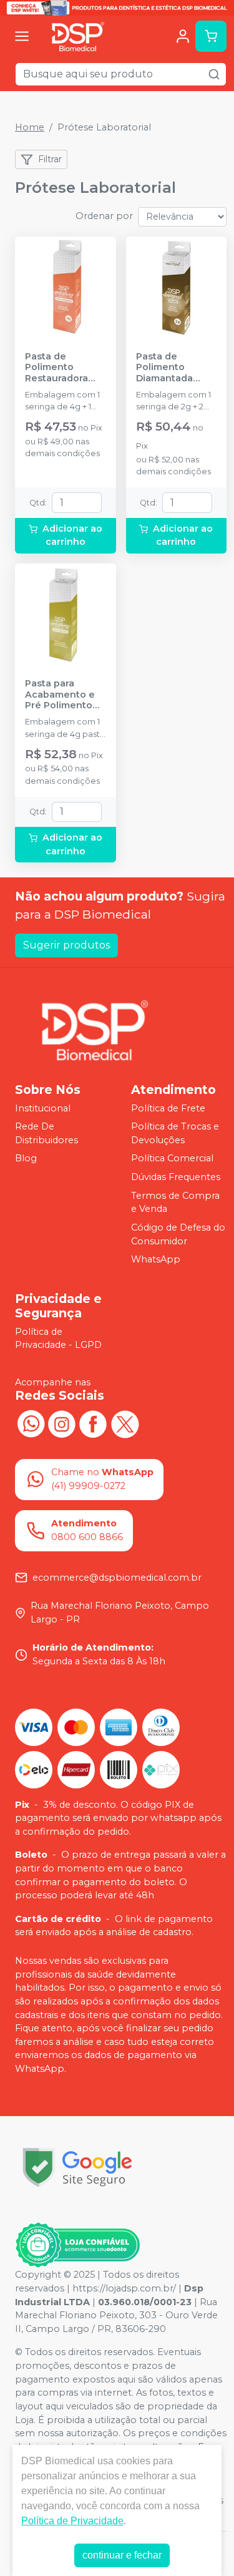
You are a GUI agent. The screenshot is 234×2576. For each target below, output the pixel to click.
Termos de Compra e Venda (175, 1203)
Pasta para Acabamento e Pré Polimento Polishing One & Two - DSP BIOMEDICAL (63, 695)
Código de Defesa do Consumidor (178, 1234)
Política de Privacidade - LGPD (58, 1339)
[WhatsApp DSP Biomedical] (31, 1422)
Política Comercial (172, 1159)
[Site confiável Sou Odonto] (77, 2245)
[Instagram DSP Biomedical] (62, 1422)
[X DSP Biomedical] (124, 1422)
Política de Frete (168, 1108)
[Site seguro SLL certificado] (77, 2168)
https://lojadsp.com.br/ (124, 2288)
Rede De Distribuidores (46, 1133)
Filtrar (50, 159)
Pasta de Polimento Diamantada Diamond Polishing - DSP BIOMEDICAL (172, 368)
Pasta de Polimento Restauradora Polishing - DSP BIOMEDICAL (61, 368)
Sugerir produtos (66, 945)
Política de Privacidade (72, 2521)
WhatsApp (156, 1259)
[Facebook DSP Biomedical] (93, 1422)
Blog (26, 1159)
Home (30, 127)
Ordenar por (104, 216)
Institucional (43, 1108)
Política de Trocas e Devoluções (175, 1133)
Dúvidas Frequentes (176, 1177)
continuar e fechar (122, 2555)
